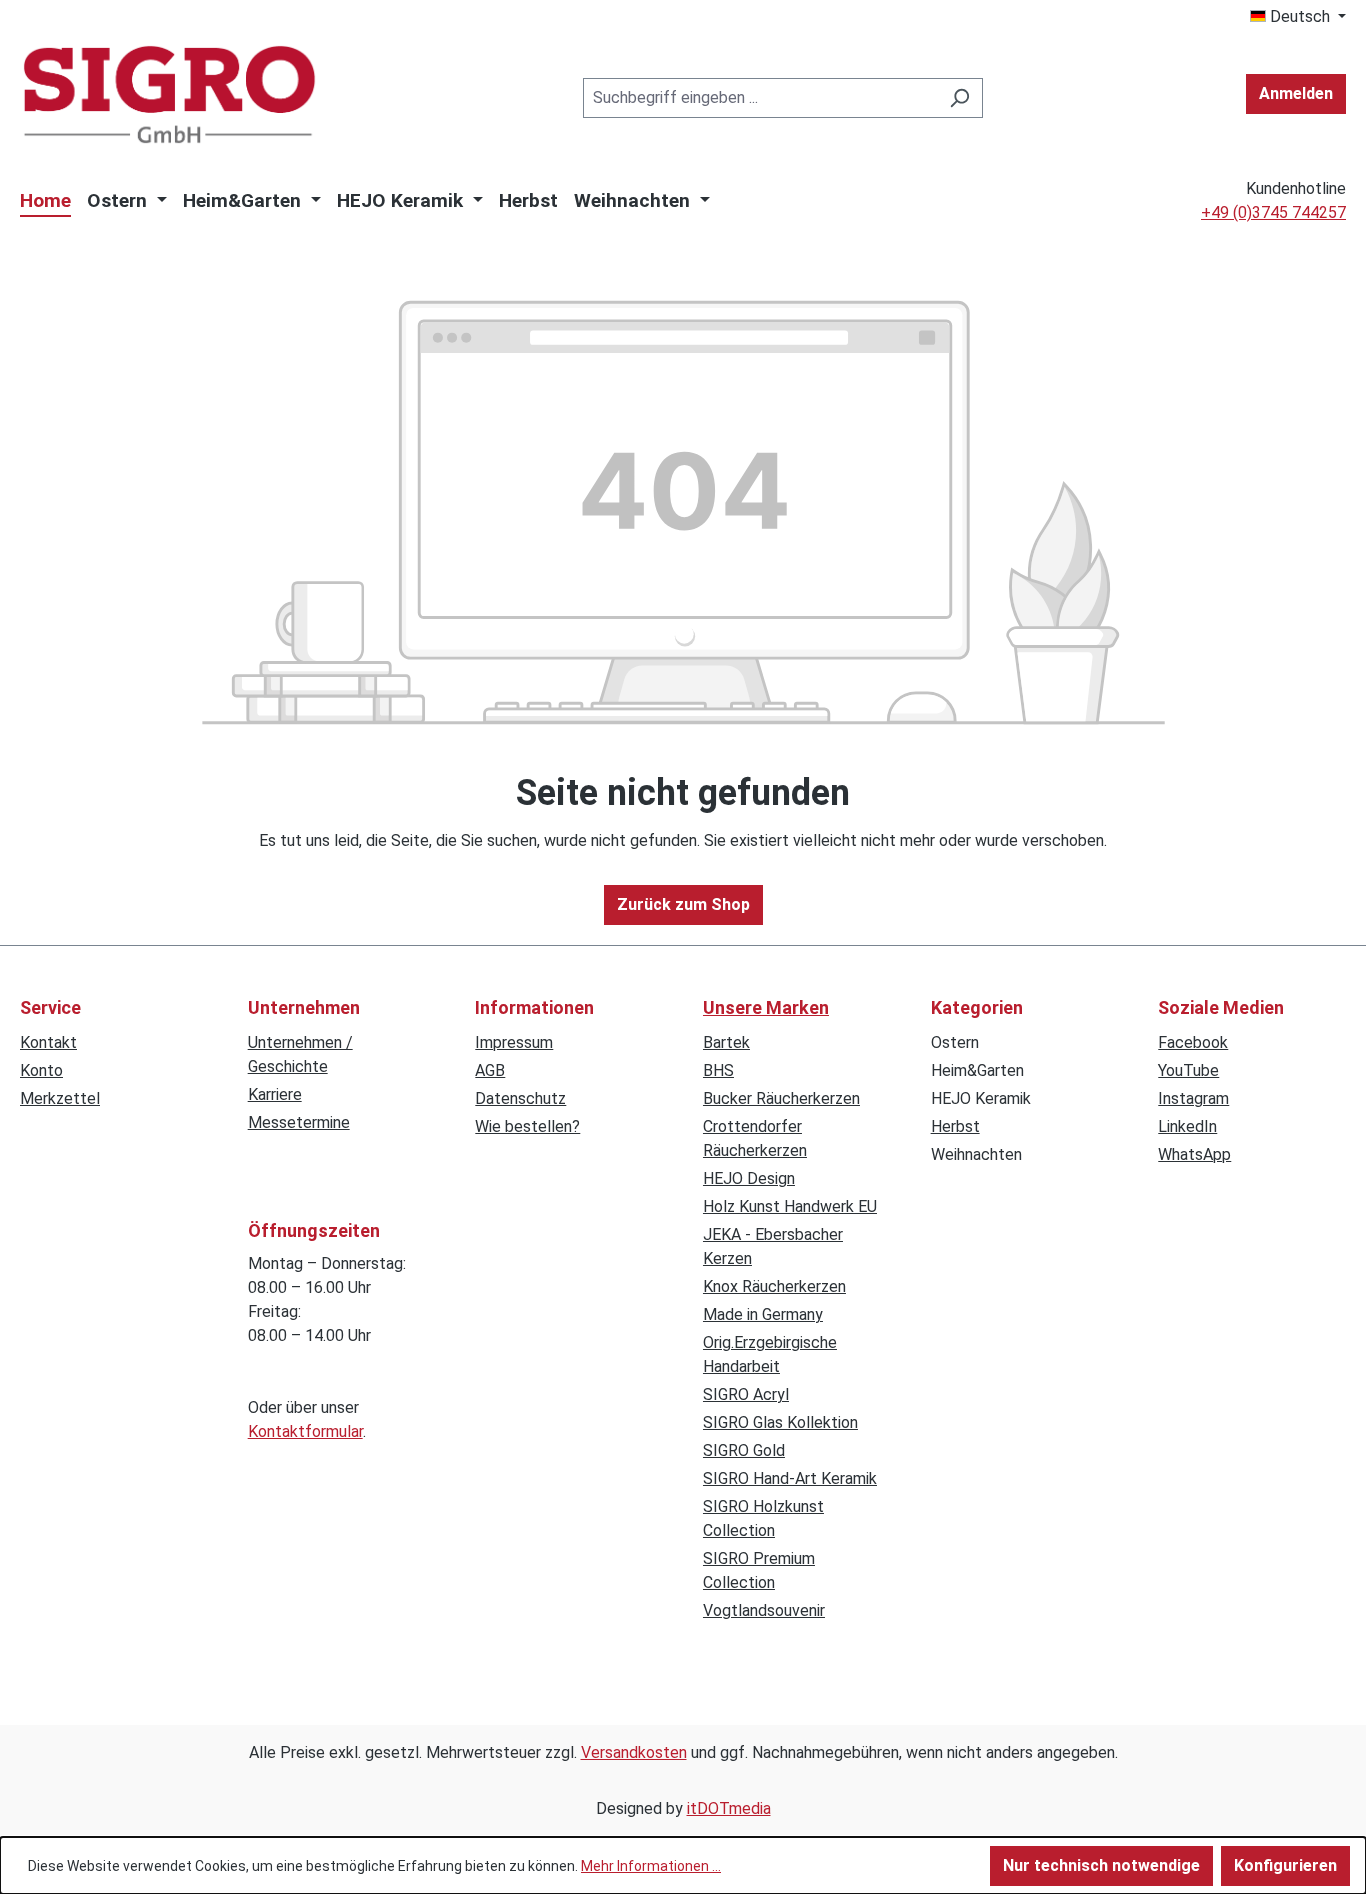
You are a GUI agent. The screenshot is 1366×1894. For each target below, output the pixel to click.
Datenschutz (520, 1098)
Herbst (955, 1126)
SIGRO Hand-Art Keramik (790, 1478)
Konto (41, 1070)
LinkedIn (1187, 1126)
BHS (718, 1070)
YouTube (1188, 1070)
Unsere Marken (766, 1007)
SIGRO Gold (744, 1450)
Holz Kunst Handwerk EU (790, 1206)
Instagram (1193, 1098)
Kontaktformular (305, 1431)
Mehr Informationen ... (651, 1866)
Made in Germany (763, 1314)
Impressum (514, 1042)
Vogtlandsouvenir (764, 1610)
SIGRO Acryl (746, 1394)
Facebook (1193, 1042)
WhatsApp (1194, 1154)
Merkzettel (60, 1098)
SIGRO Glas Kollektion (780, 1422)
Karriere (275, 1094)
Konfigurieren (1285, 1865)
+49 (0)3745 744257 (1273, 212)
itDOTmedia (729, 1808)
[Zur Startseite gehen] (170, 94)
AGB (490, 1070)
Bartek (726, 1042)
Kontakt (48, 1042)
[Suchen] (959, 98)
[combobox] (760, 98)
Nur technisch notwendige (1101, 1865)
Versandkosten (634, 1752)
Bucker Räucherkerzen (781, 1098)
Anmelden (1296, 93)
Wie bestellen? (527, 1126)
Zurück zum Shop (683, 904)
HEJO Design (749, 1178)
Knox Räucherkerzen (774, 1286)
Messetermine (299, 1122)
